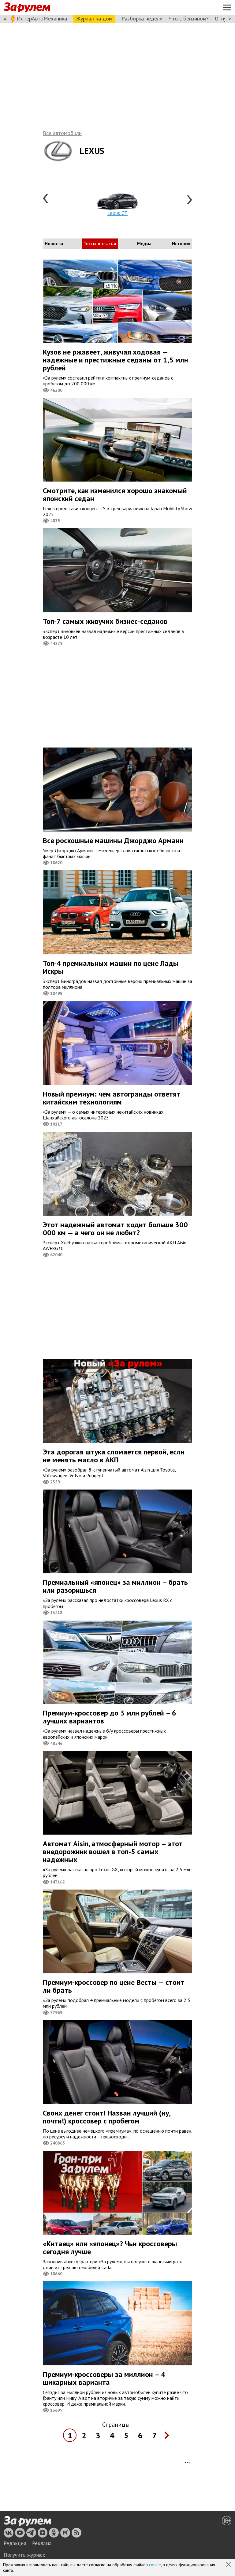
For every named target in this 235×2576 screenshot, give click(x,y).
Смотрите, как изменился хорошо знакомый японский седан (115, 495)
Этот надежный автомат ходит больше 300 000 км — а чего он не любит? (115, 1229)
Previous (46, 199)
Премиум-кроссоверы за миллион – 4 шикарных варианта (104, 2378)
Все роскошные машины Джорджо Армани (113, 840)
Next (189, 199)
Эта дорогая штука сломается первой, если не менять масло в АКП (114, 1456)
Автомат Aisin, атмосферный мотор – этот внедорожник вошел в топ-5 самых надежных (113, 1852)
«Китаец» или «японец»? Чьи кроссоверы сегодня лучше (110, 2248)
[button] (229, 2565)
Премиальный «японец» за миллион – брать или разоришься (115, 1586)
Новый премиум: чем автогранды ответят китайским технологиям (112, 1098)
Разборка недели (142, 18)
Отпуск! (224, 18)
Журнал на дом (94, 18)
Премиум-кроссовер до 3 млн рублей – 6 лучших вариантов (110, 1717)
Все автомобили (62, 133)
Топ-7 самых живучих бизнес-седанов (105, 621)
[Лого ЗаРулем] (27, 7)
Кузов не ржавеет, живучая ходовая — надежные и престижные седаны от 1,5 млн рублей (116, 360)
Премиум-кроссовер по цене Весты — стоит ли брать (114, 1986)
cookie (155, 2565)
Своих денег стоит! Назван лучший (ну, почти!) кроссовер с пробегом (107, 2117)
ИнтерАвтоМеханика (42, 18)
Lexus (92, 151)
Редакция (15, 2543)
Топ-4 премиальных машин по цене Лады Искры (111, 967)
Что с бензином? (189, 18)
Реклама (42, 2543)
